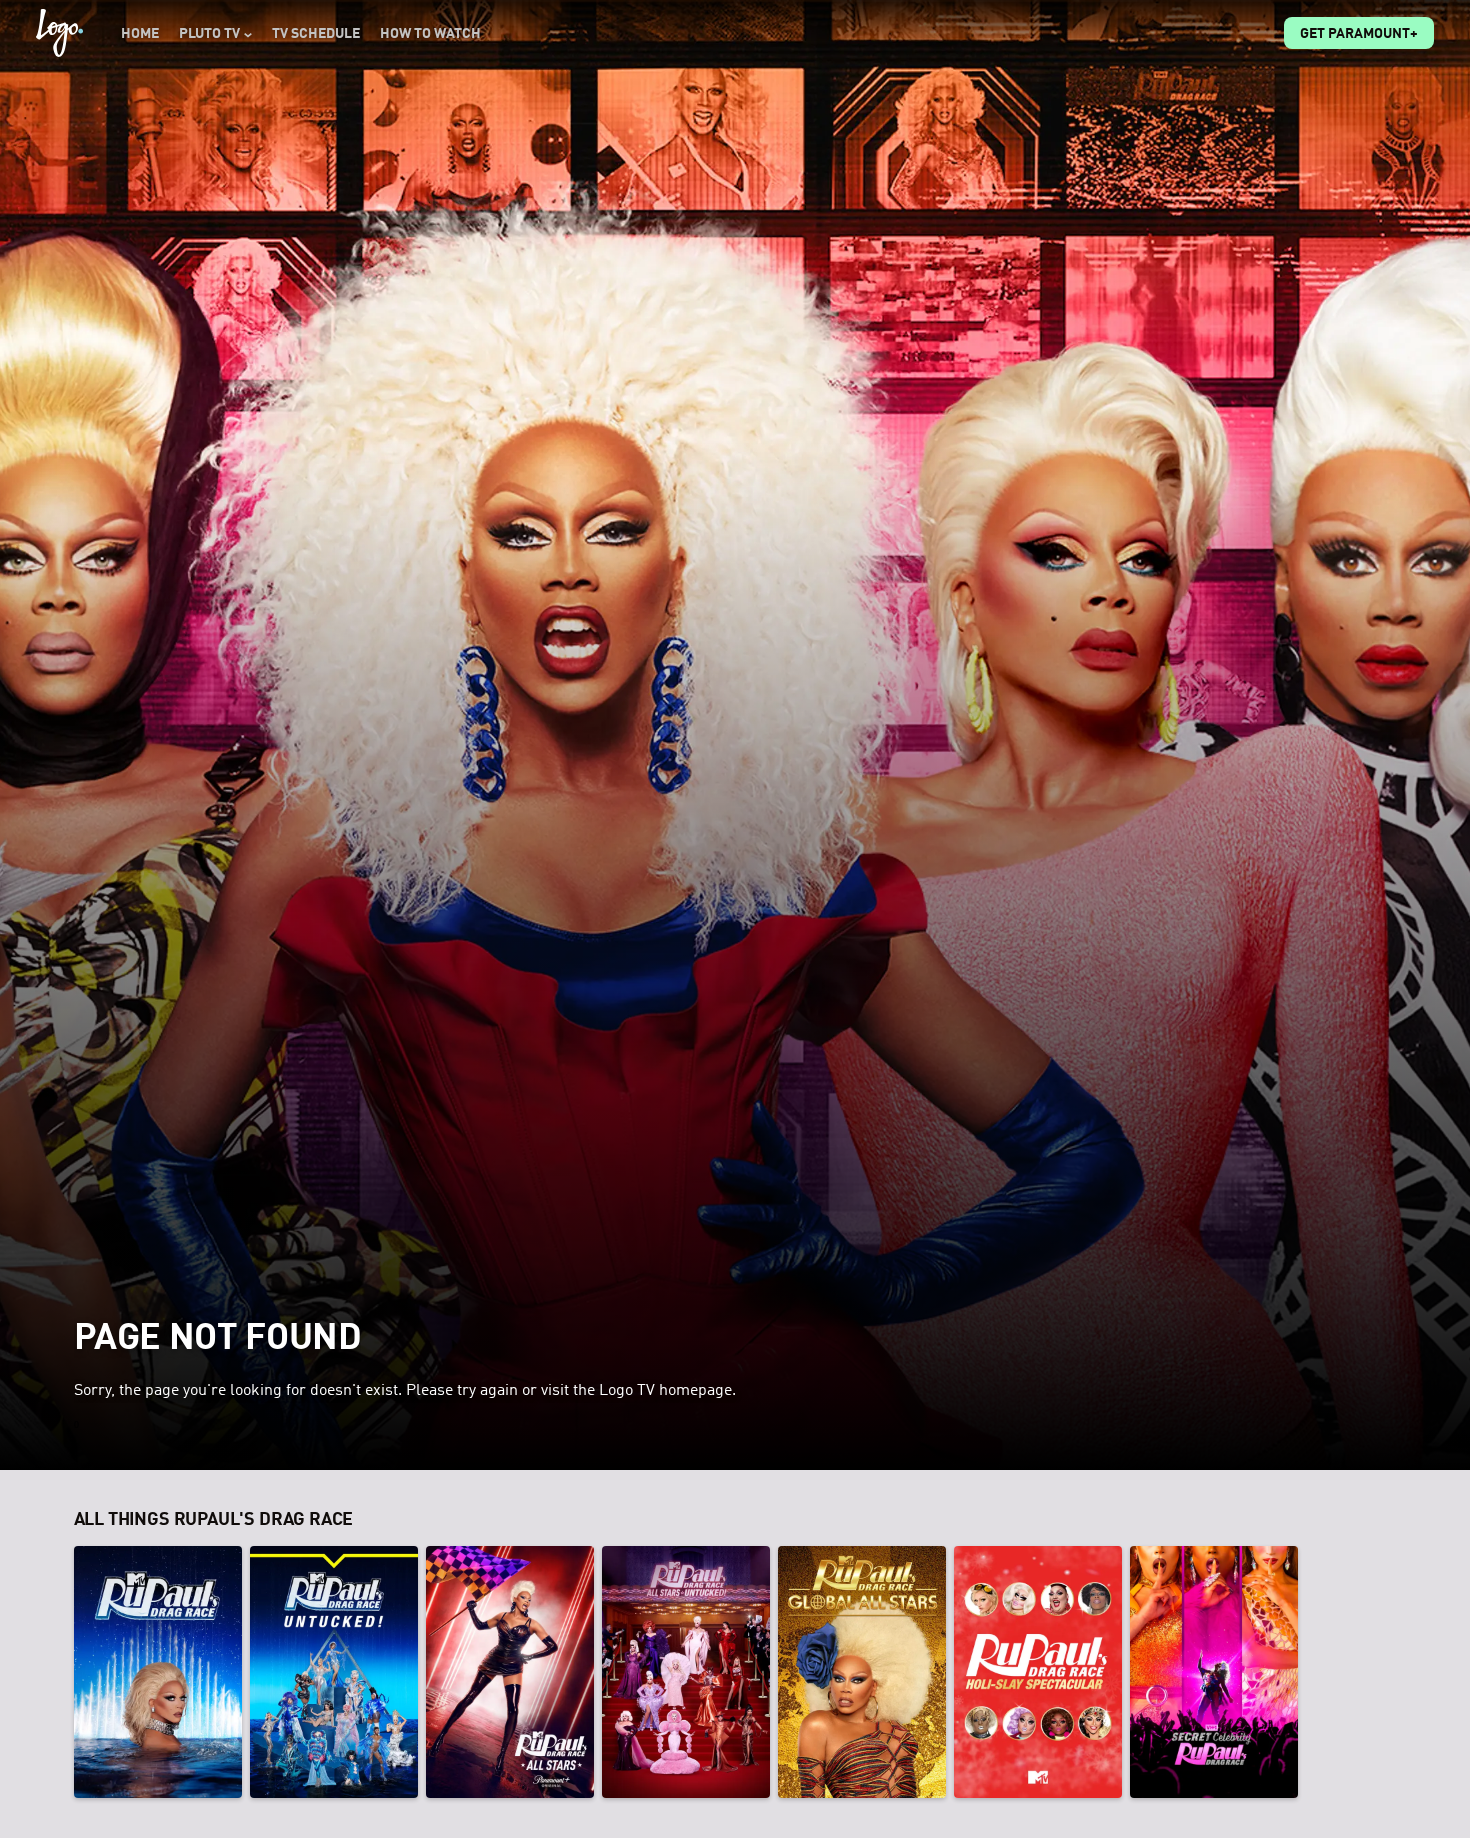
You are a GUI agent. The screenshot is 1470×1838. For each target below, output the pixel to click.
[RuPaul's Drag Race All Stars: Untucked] (686, 1672)
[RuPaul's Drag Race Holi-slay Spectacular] (1038, 1672)
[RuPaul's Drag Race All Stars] (510, 1672)
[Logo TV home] (59, 33)
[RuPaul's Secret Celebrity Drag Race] (1214, 1672)
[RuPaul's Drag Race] (158, 1672)
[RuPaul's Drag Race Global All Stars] (862, 1672)
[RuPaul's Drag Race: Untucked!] (334, 1672)
